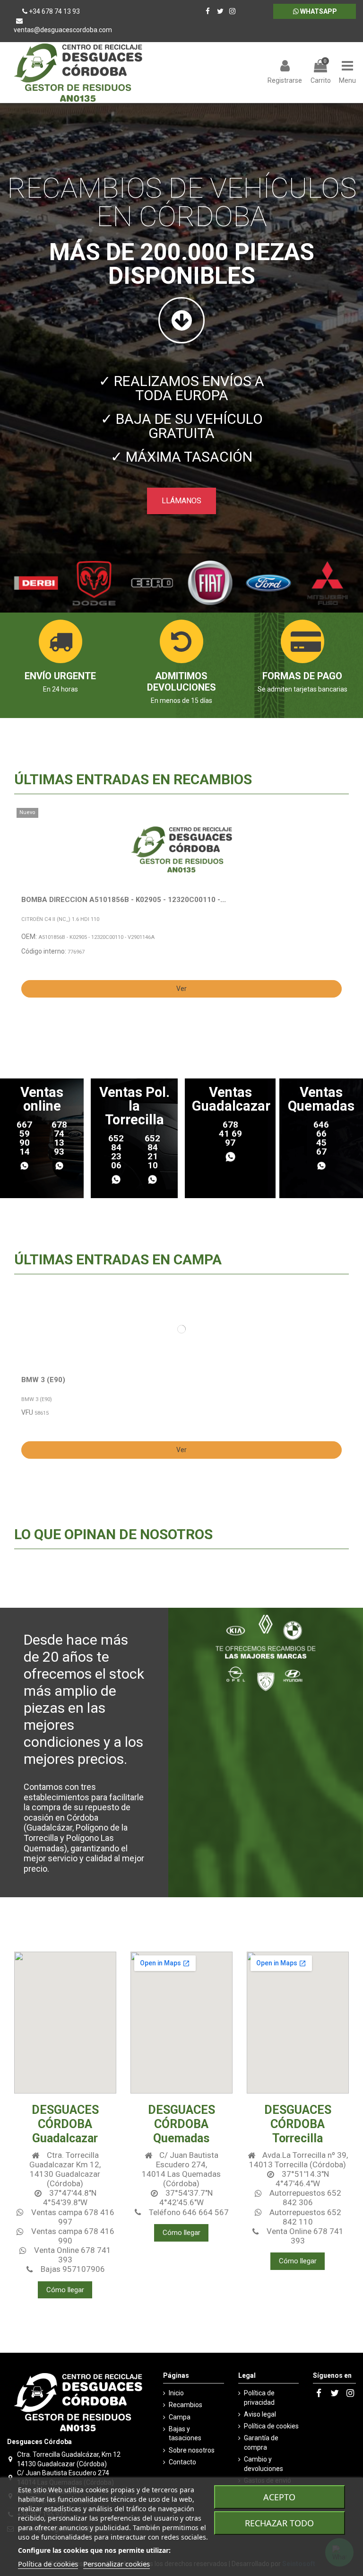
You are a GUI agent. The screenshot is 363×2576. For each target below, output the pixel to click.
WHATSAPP (318, 11)
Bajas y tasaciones (185, 2434)
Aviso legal (260, 2414)
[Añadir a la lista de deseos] (339, 822)
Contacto (182, 2462)
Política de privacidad (259, 2398)
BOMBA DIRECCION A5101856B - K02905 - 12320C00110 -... (124, 900)
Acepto (279, 2497)
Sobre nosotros (192, 2450)
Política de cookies (271, 2426)
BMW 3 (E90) (43, 1380)
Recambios (186, 2405)
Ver (181, 989)
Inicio (176, 2393)
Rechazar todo (279, 2523)
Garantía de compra (261, 2443)
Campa (180, 2417)
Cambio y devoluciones (264, 2464)
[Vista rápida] (339, 838)
